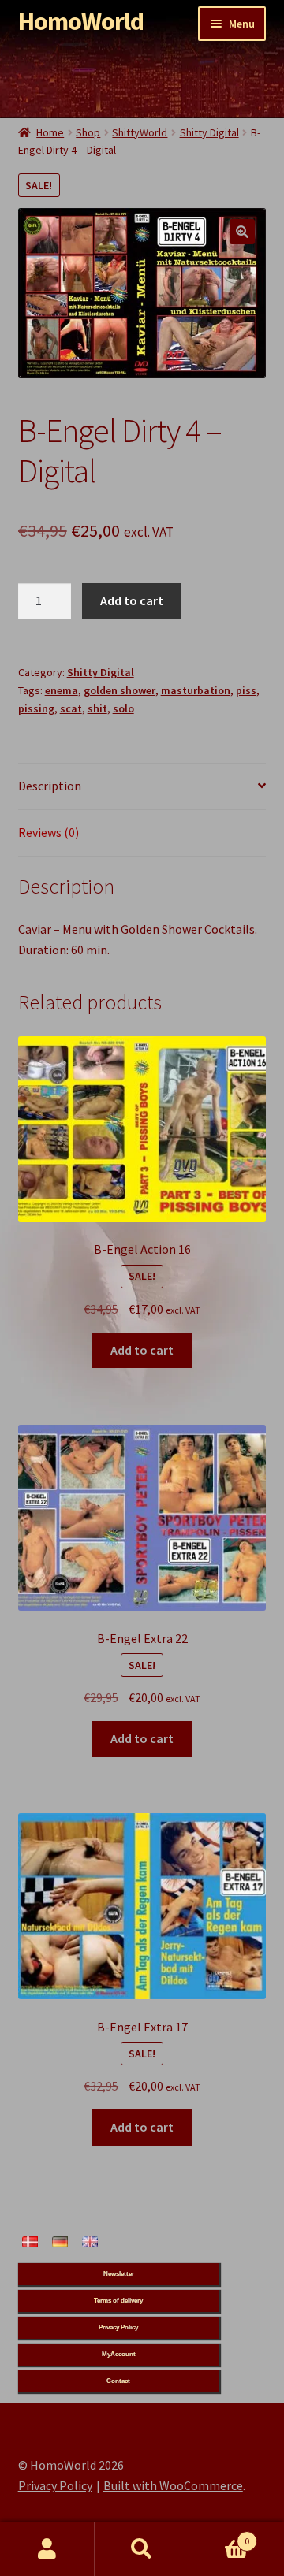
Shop (88, 132)
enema (62, 690)
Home (50, 132)
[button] (242, 232)
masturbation (196, 690)
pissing (36, 708)
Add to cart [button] (142, 1350)
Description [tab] (50, 786)
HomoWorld (81, 21)
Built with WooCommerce (173, 2485)
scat (71, 708)
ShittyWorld (140, 132)
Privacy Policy (55, 2485)
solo (123, 708)
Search (142, 2549)
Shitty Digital (209, 132)
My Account (47, 2549)
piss (246, 690)
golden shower (120, 690)
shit (97, 708)
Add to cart (132, 600)
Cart (219, 2535)
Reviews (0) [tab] (49, 832)
